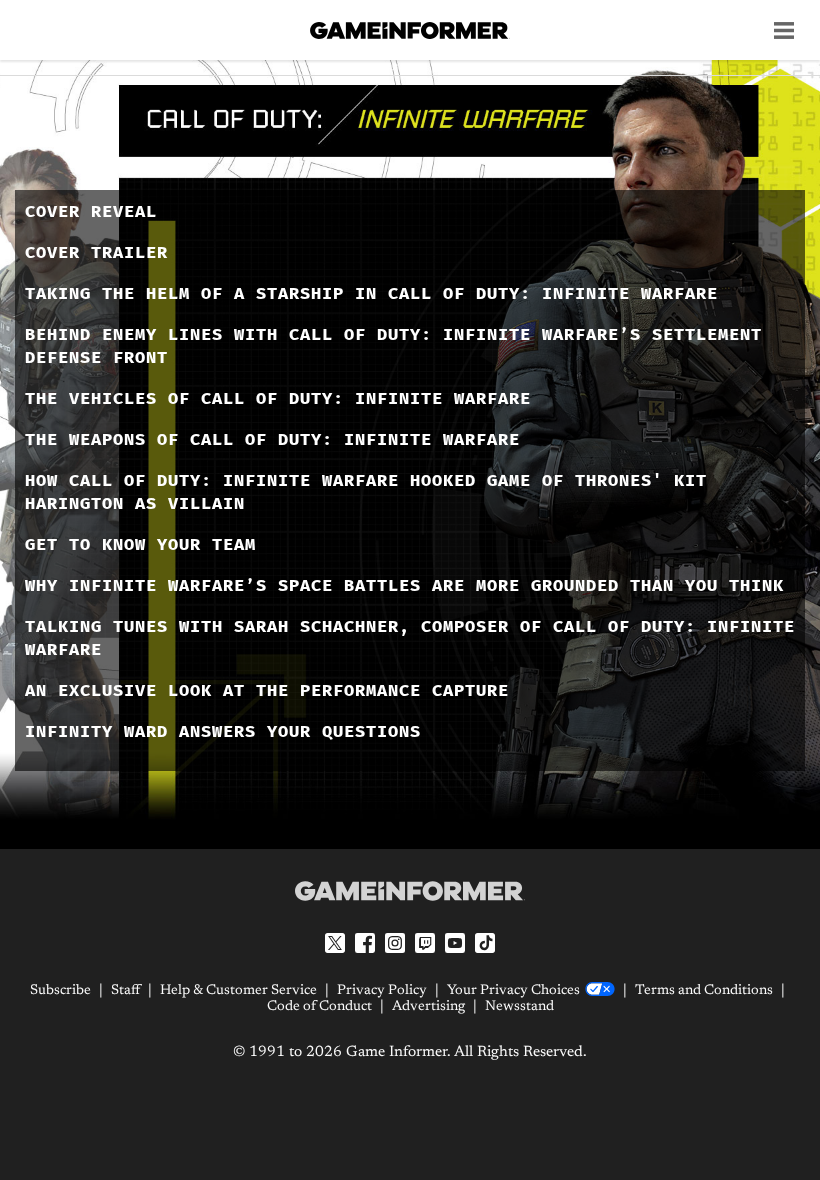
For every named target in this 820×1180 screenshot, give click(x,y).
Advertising (428, 1007)
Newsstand (519, 1007)
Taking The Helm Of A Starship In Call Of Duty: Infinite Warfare (371, 293)
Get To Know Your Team (140, 544)
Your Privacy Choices (513, 991)
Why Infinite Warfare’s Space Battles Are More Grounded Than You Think (404, 585)
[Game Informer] (410, 891)
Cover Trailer (96, 252)
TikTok (485, 943)
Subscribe (60, 991)
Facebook (365, 943)
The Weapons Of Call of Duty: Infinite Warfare (272, 439)
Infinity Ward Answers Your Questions (223, 731)
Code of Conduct (319, 1007)
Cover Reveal (91, 211)
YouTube (455, 943)
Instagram (395, 943)
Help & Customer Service (238, 991)
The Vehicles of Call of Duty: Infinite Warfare (278, 398)
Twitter (335, 943)
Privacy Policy (382, 991)
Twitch (425, 943)
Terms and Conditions (704, 991)
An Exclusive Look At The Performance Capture (267, 690)
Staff (125, 991)
